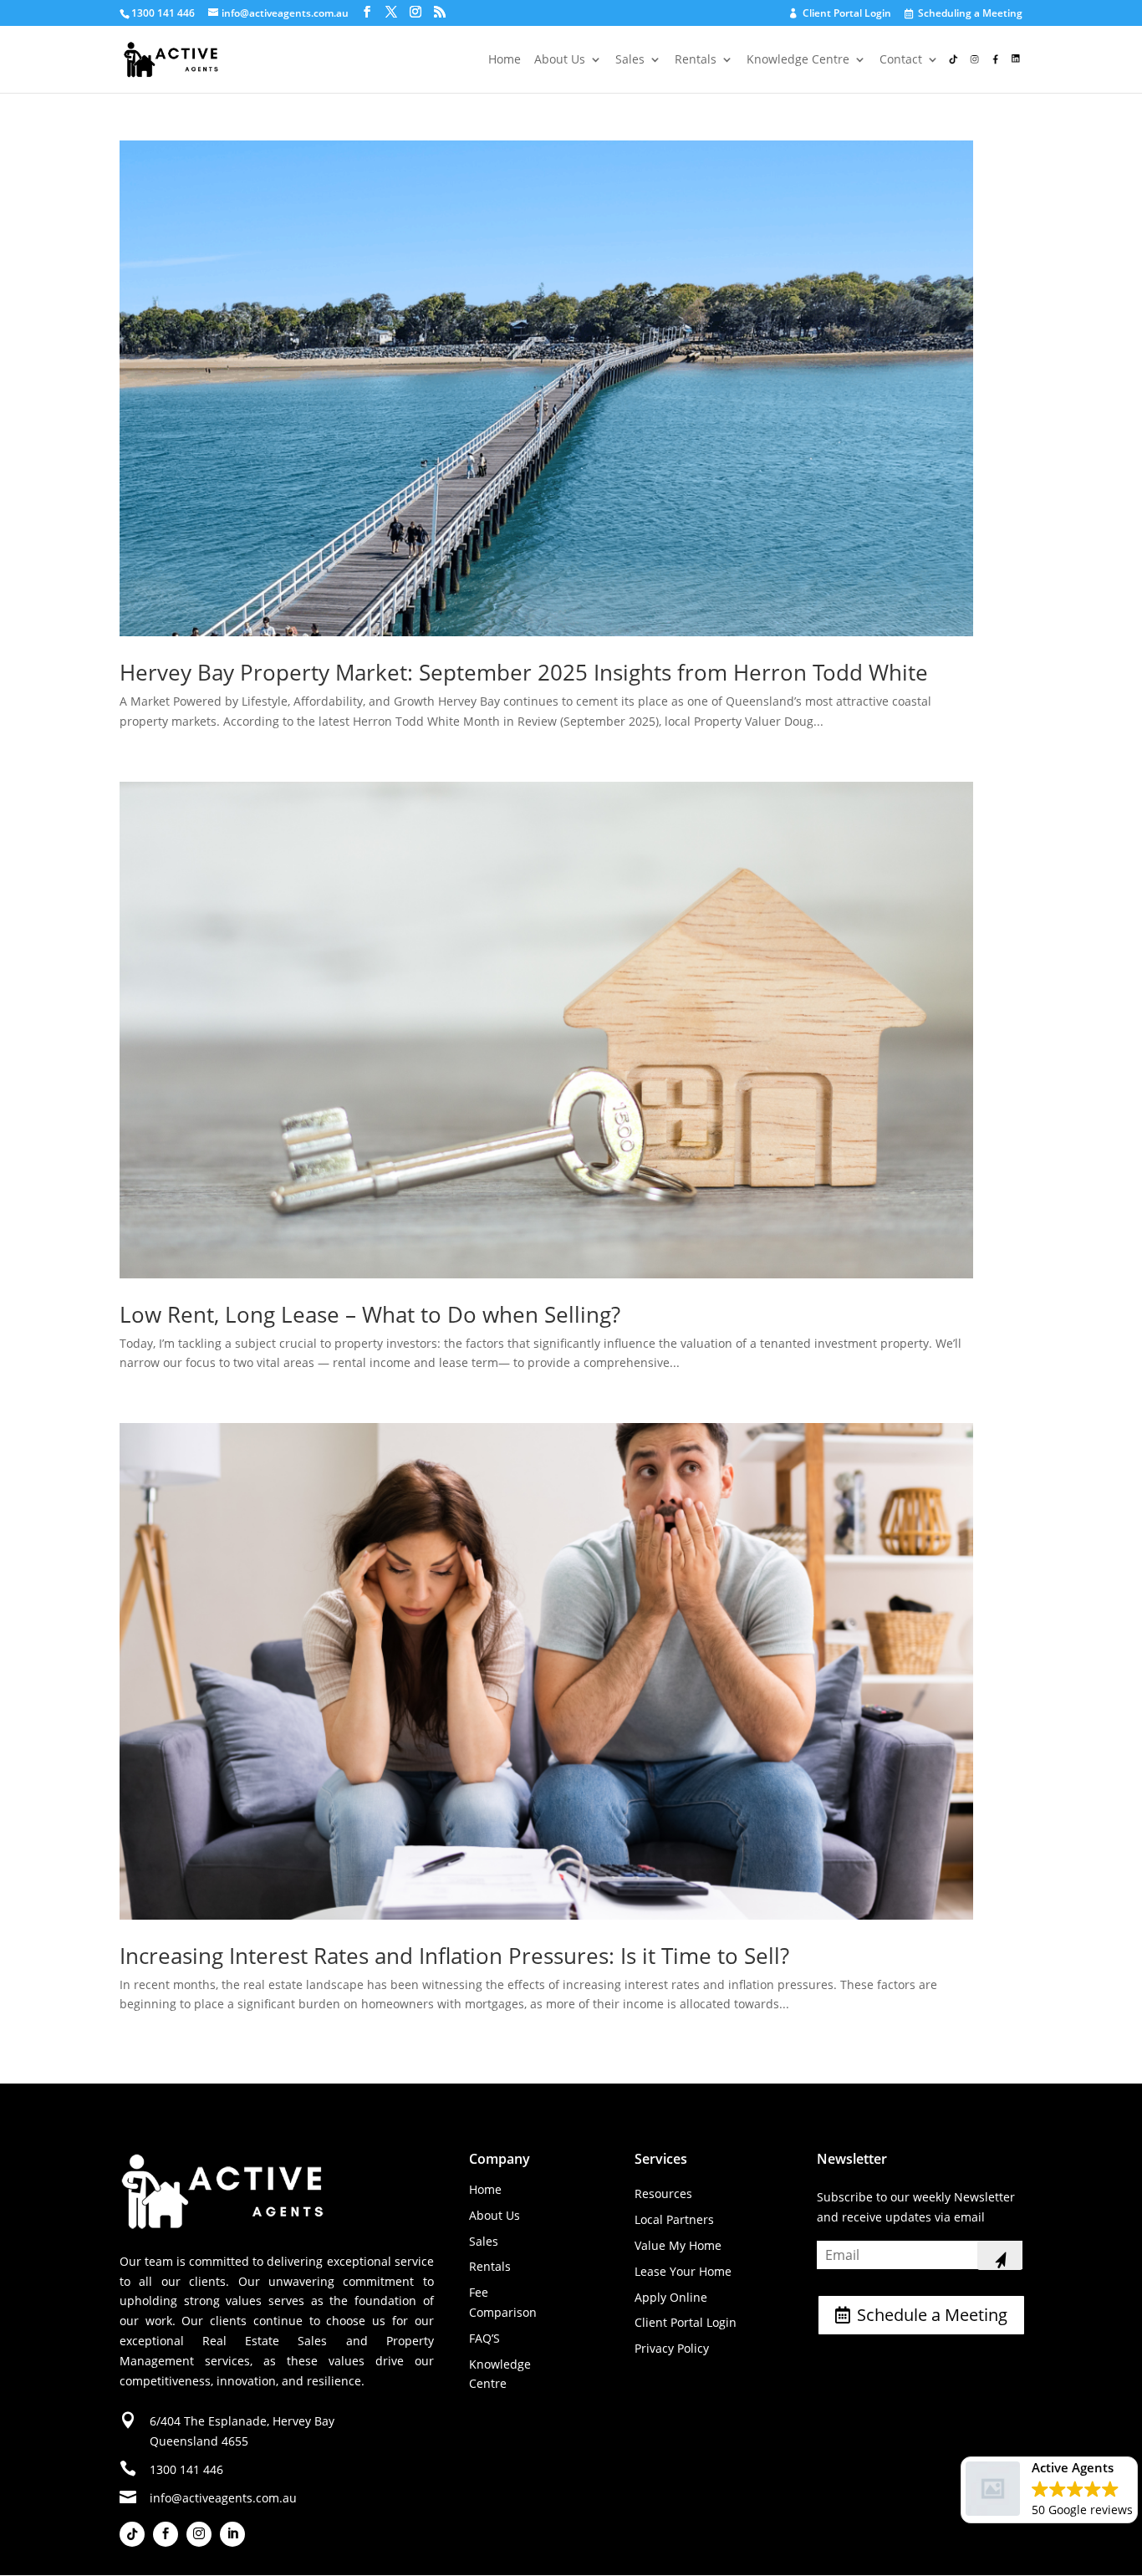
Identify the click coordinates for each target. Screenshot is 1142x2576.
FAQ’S (484, 2338)
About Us (560, 60)
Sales (630, 60)
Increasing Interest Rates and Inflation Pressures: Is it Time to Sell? (454, 1956)
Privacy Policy (672, 2348)
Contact (901, 60)
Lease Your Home (683, 2271)
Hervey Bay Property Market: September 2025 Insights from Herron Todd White (524, 672)
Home (505, 60)
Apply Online (671, 2297)
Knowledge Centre (798, 60)
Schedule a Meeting (932, 2315)
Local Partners (674, 2219)
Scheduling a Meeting (964, 14)
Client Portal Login (841, 14)
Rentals (696, 60)
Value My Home (678, 2245)
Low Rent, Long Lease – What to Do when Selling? (370, 1314)
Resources (663, 2193)
